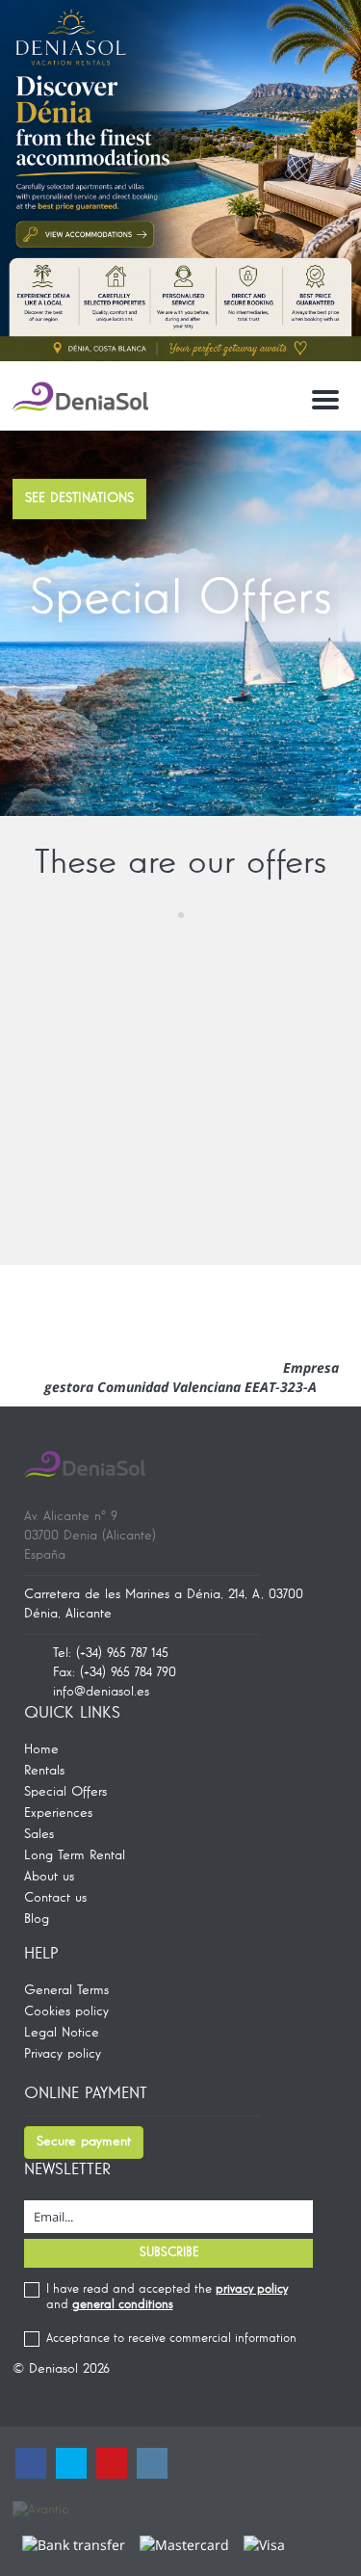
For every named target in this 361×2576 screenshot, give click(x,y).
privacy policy (252, 2289)
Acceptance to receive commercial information (171, 2339)
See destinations (79, 498)
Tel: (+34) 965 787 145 (111, 1653)
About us (49, 1877)
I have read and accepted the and (167, 2297)
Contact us (55, 1898)
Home (41, 1749)
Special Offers (65, 1792)
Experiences (58, 1813)
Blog (37, 1919)
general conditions (123, 2305)
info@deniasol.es (101, 1692)
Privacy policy (63, 2054)
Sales (39, 1834)
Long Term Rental (75, 1855)
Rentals (44, 1771)
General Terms (66, 1990)
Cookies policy (66, 2011)
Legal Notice (62, 2033)
